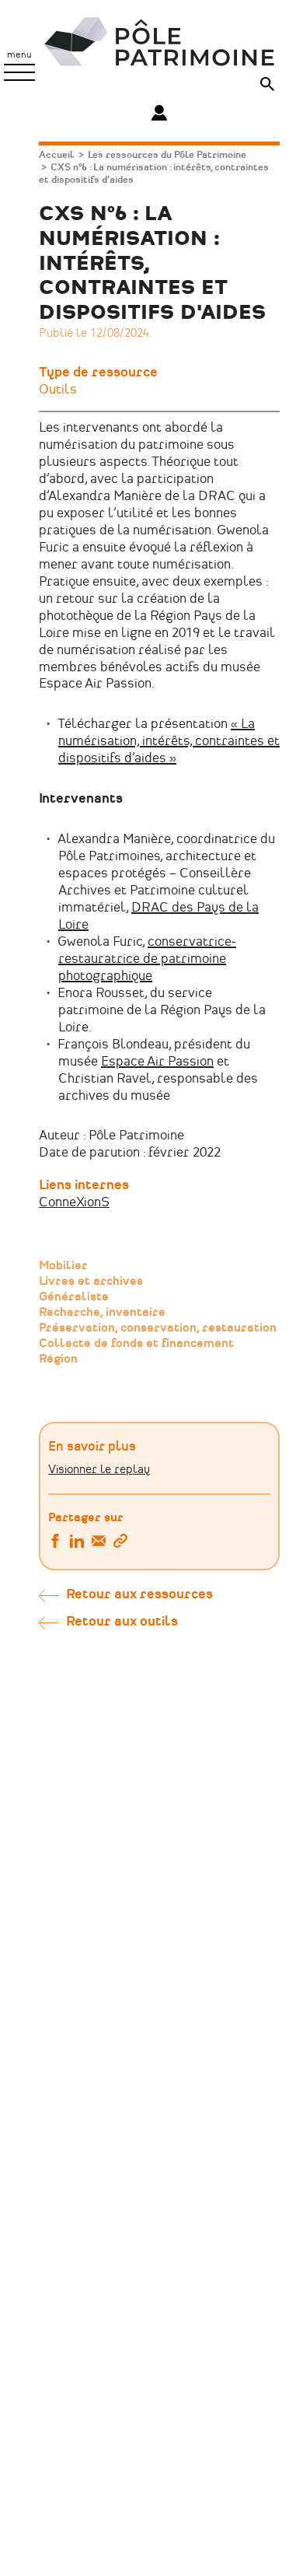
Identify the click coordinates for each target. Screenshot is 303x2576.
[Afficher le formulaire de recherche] (267, 86)
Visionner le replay (99, 1470)
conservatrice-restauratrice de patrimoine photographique (147, 959)
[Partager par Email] (99, 1543)
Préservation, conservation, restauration (158, 1328)
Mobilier (63, 1266)
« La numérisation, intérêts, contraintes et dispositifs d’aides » (169, 741)
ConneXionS (74, 1202)
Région (58, 1360)
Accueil (56, 155)
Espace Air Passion (157, 1062)
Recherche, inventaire (102, 1313)
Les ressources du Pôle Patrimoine (167, 155)
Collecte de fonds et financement (136, 1344)
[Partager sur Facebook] (55, 1543)
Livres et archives (91, 1282)
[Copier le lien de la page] (120, 1543)
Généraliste (74, 1297)
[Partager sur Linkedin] (77, 1543)
